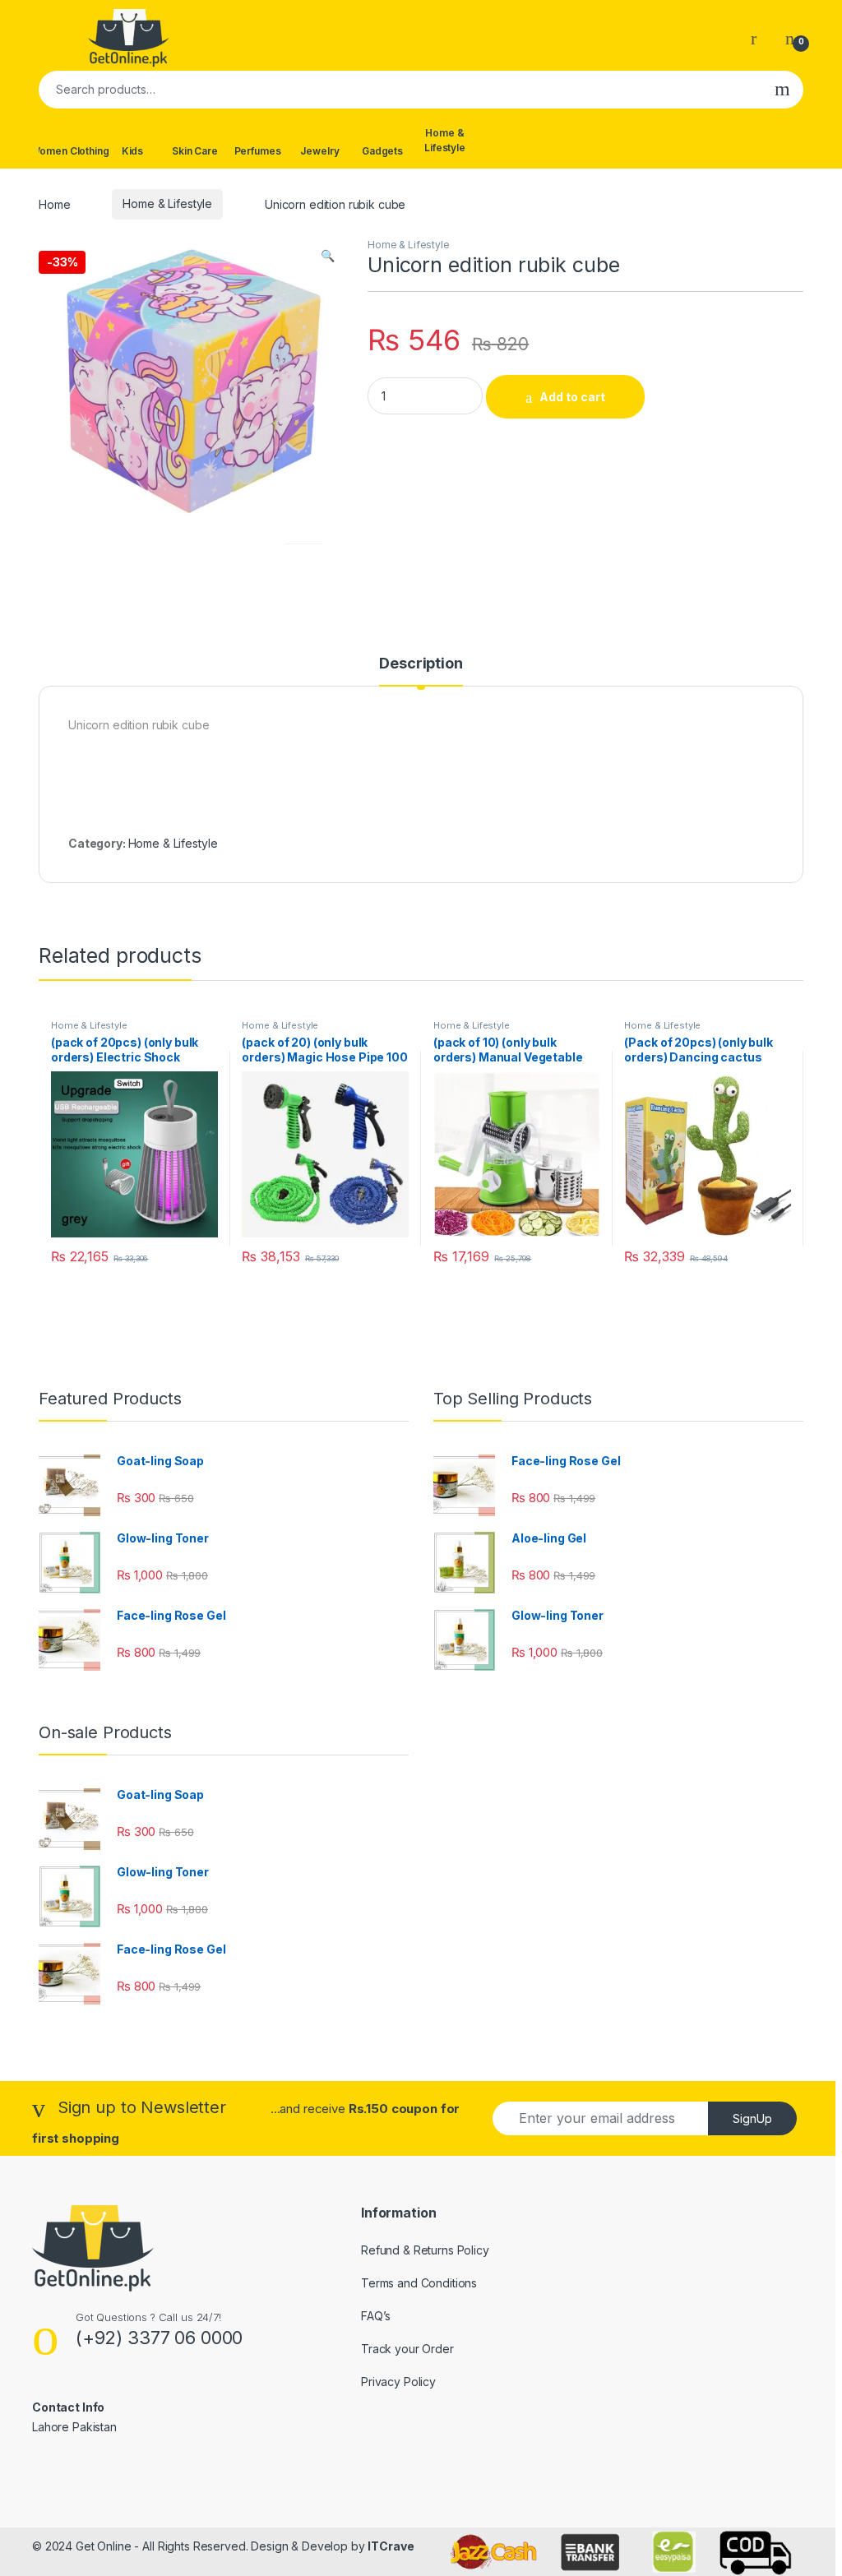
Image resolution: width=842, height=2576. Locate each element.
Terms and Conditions (419, 2283)
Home (54, 203)
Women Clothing (70, 151)
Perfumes (258, 151)
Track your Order (407, 2349)
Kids (132, 151)
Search (782, 90)
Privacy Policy (398, 2382)
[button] (328, 256)
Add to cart (572, 397)
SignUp (752, 2118)
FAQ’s (376, 2316)
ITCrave (391, 2546)
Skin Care (195, 151)
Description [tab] (421, 664)
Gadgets (382, 151)
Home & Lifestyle (445, 140)
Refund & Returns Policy (425, 2250)
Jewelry (319, 151)
